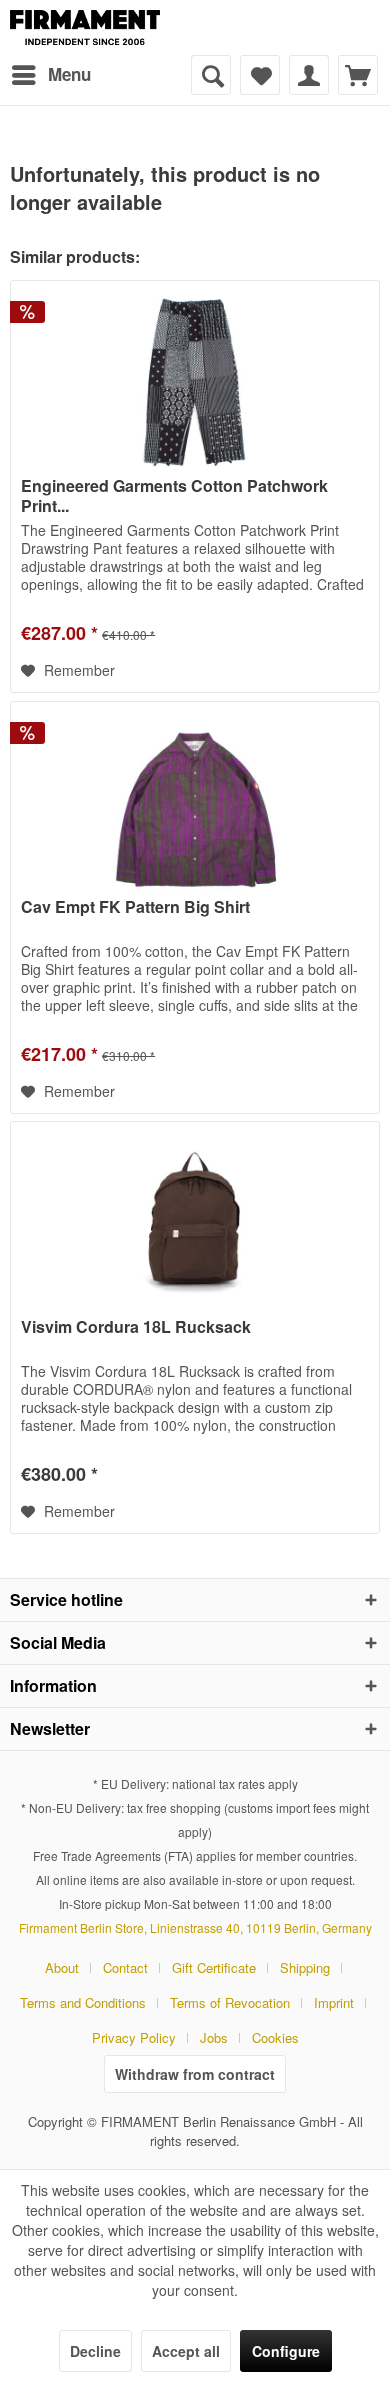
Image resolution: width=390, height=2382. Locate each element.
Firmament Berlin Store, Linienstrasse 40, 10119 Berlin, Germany (195, 1927)
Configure (286, 2351)
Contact (125, 1967)
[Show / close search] (211, 75)
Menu (69, 74)
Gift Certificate (214, 1967)
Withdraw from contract (195, 2074)
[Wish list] (260, 75)
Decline (95, 2351)
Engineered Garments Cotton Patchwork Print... (174, 496)
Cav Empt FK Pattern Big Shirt (135, 907)
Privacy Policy (134, 2037)
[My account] (309, 75)
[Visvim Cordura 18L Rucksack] (195, 1222)
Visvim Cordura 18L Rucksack (136, 1327)
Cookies (275, 2037)
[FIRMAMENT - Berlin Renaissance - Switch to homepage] (85, 27)
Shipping (305, 1967)
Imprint (334, 2002)
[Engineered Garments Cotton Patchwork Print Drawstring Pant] (195, 381)
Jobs (214, 2037)
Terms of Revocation (230, 2002)
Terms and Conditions (83, 2002)
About (62, 1967)
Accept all (186, 2351)
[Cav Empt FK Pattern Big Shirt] (195, 802)
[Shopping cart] (358, 75)
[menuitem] (50, 75)
